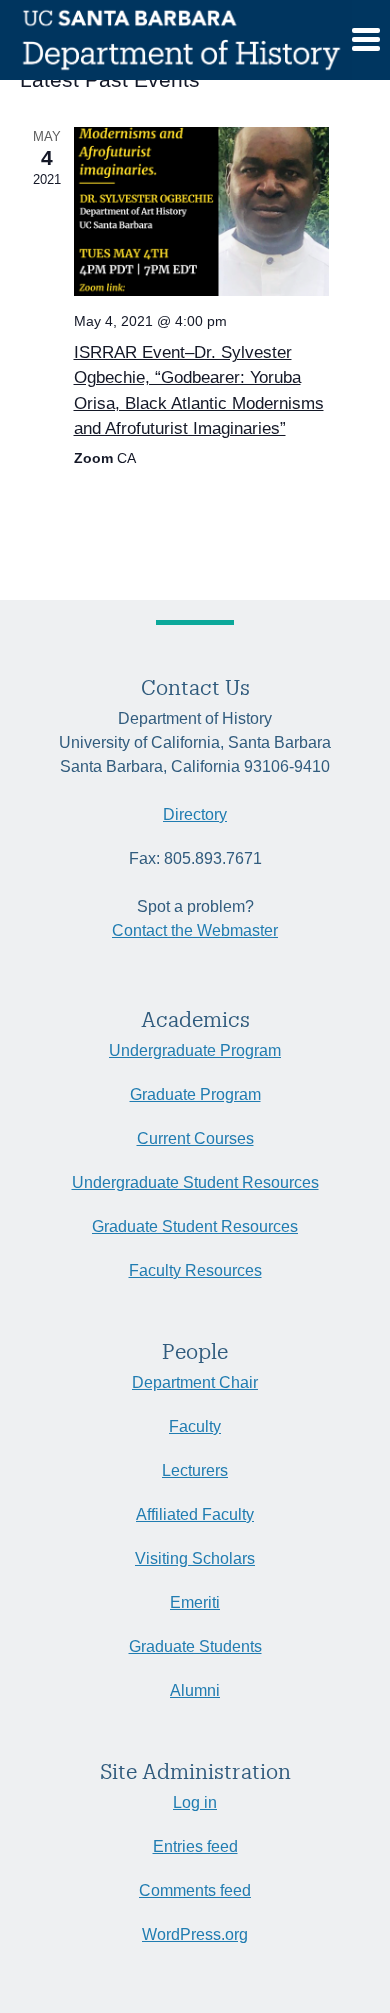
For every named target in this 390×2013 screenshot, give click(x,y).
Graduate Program (195, 1094)
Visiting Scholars (195, 1558)
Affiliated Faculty (195, 1514)
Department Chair (195, 1382)
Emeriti (195, 1602)
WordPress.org (195, 1934)
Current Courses (195, 1138)
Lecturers (195, 1470)
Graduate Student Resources (195, 1226)
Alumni (195, 1690)
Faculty (195, 1426)
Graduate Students (195, 1646)
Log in (195, 1802)
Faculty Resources (195, 1270)
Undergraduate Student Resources (195, 1182)
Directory (195, 814)
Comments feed (195, 1890)
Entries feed (195, 1846)
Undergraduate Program (195, 1050)
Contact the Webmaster (195, 930)
